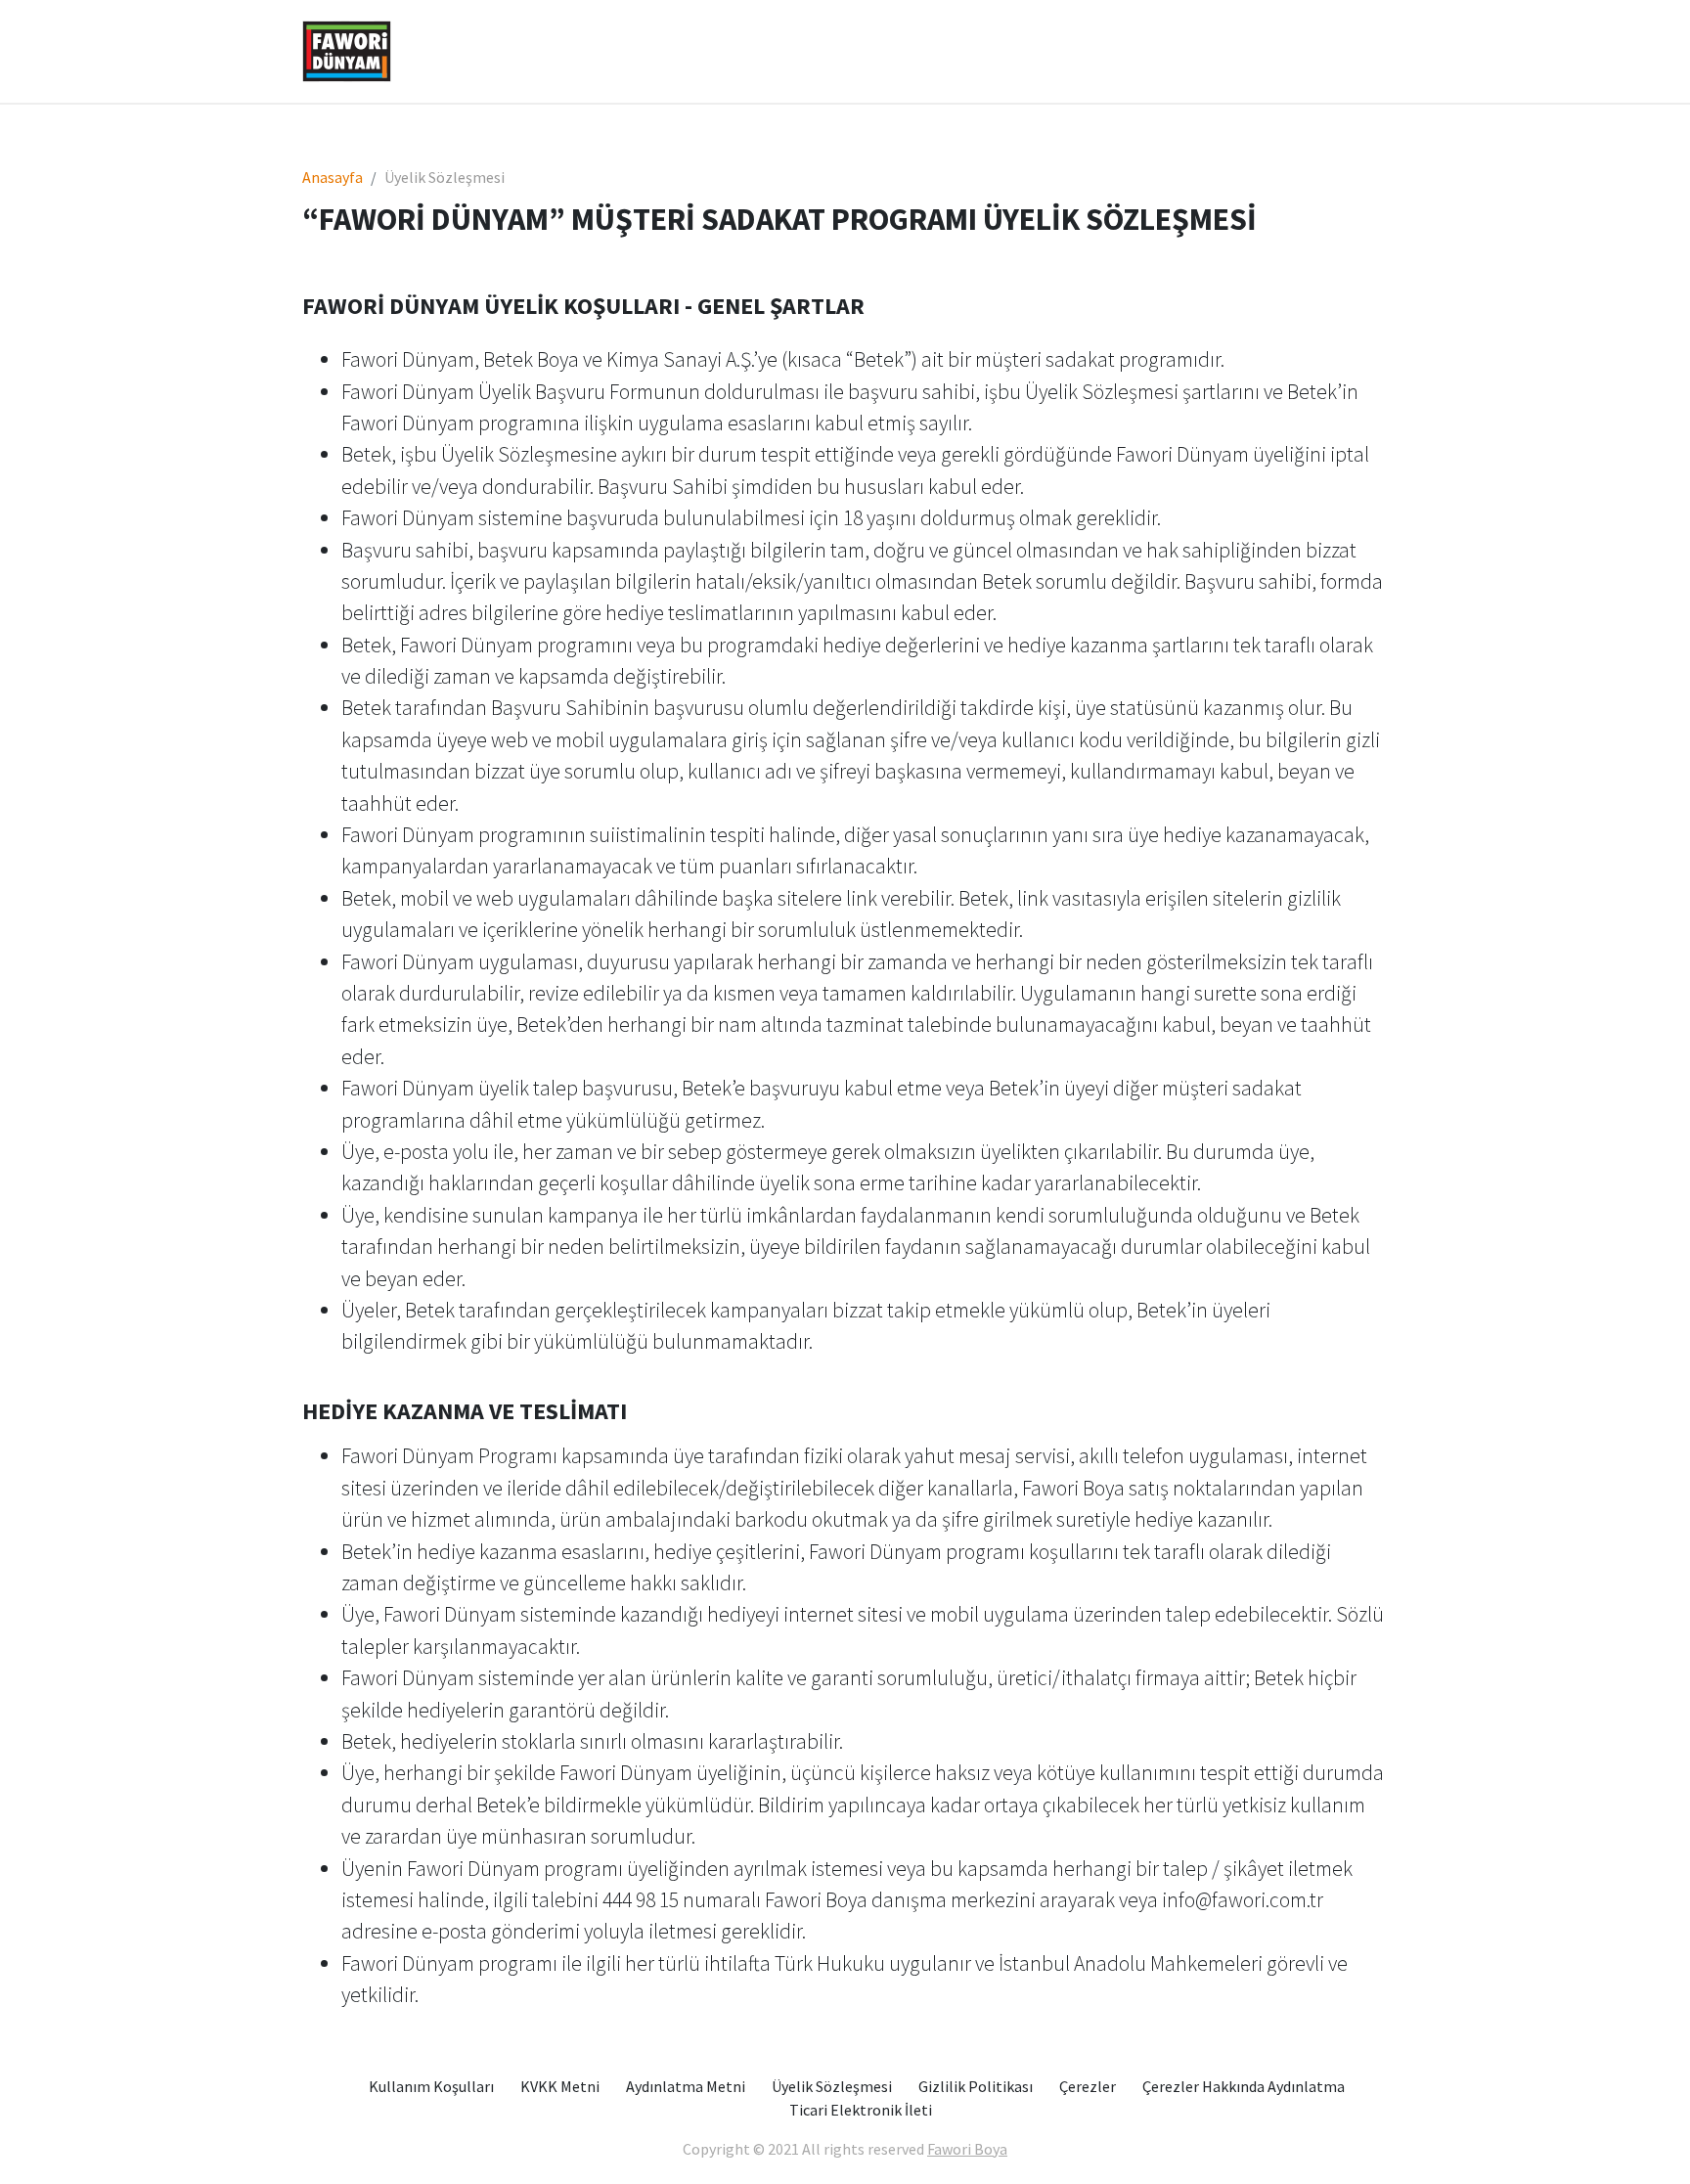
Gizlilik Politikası (976, 2086)
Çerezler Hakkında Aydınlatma (1244, 2086)
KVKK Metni (560, 2086)
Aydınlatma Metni (686, 2086)
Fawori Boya (967, 2149)
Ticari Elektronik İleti (861, 2110)
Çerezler (1088, 2086)
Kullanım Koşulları (431, 2086)
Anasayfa (333, 177)
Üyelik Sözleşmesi (832, 2086)
